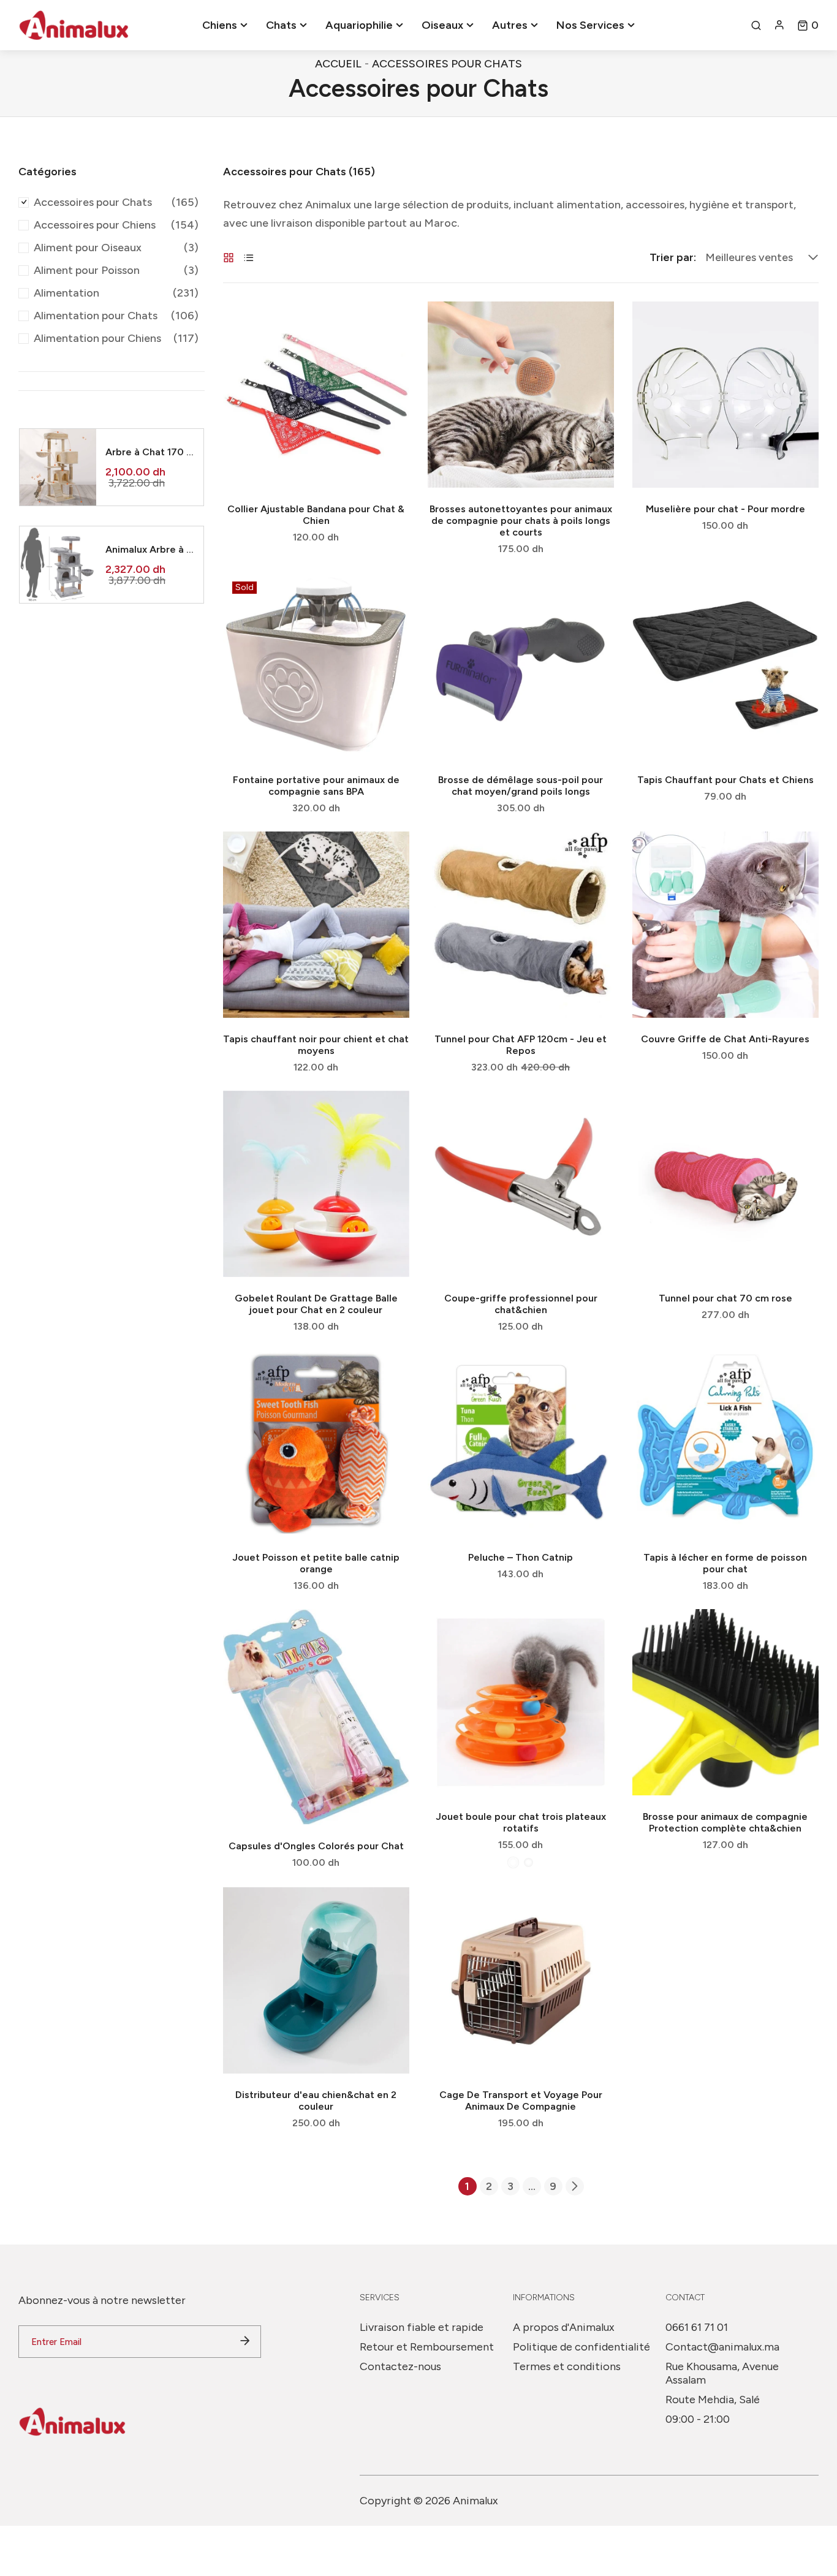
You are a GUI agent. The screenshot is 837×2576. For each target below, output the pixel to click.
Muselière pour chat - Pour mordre (725, 509)
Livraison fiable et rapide (422, 2327)
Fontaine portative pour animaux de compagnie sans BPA (316, 786)
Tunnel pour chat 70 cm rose (725, 1298)
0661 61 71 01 (697, 2327)
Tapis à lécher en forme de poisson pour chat (725, 1563)
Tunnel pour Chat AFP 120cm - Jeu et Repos (521, 1045)
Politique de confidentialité (581, 2347)
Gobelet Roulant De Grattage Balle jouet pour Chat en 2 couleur (316, 1304)
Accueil (338, 64)
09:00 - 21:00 (698, 2419)
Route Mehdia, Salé (713, 2400)
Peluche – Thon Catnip (521, 1557)
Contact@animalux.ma (722, 2347)
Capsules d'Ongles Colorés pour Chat (316, 1846)
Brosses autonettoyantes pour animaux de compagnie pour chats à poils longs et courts (521, 521)
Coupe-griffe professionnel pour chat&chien (521, 1304)
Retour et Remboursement (427, 2347)
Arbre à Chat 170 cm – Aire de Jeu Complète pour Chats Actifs (150, 452)
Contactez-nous (400, 2366)
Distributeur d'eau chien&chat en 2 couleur (316, 2101)
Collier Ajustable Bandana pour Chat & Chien (316, 515)
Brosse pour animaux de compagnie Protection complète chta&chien (725, 1822)
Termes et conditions (567, 2366)
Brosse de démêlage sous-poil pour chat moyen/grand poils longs (521, 786)
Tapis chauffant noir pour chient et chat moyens (316, 1045)
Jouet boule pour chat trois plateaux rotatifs (521, 1822)
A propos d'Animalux (564, 2327)
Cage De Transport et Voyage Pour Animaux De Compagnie (521, 2101)
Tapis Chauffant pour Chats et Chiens (725, 780)
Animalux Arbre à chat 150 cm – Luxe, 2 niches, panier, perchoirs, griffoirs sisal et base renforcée (150, 549)
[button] (808, 25)
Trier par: (673, 257)
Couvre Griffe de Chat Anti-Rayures (725, 1039)
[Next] (575, 2186)
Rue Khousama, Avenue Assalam (722, 2373)
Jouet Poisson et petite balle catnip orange (316, 1563)
